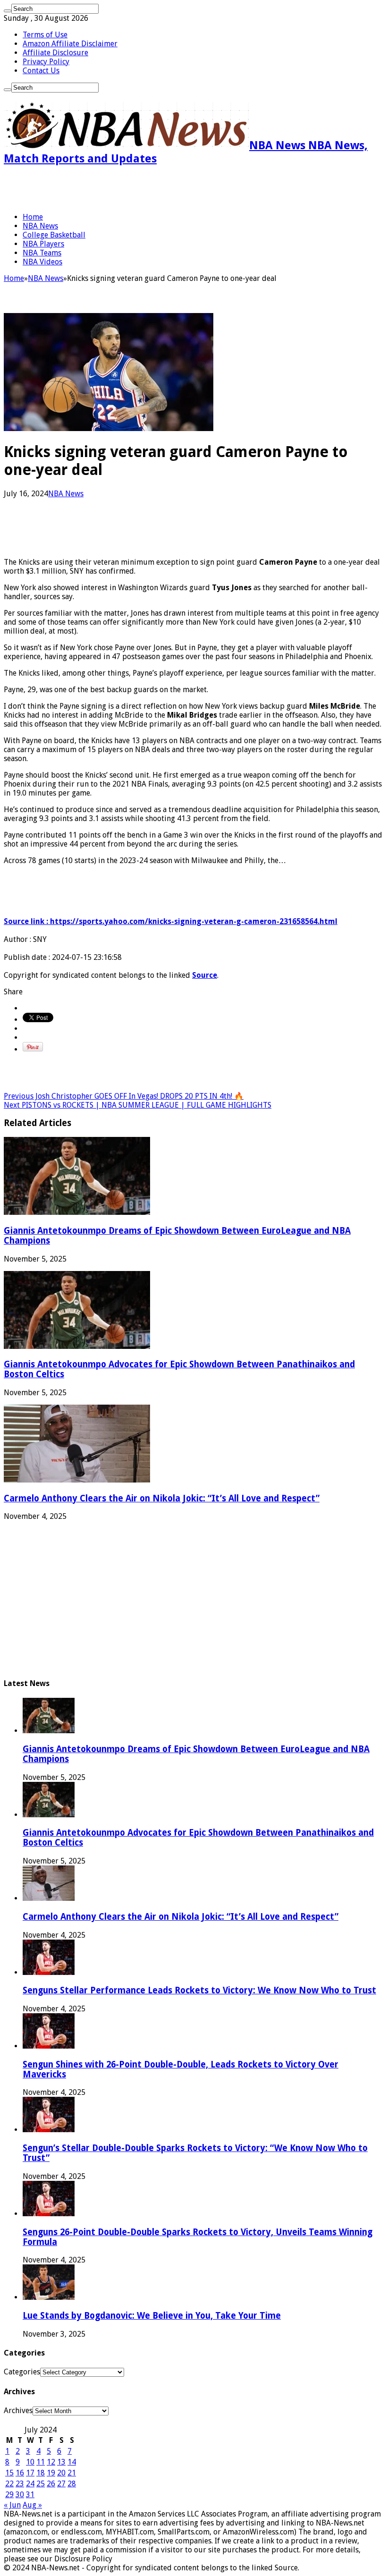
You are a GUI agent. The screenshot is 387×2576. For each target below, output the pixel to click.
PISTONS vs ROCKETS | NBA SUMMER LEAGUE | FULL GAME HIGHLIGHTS (138, 1105)
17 (30, 2473)
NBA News (40, 226)
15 (9, 2473)
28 (72, 2484)
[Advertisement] (114, 189)
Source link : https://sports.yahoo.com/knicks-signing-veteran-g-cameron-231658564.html (171, 921)
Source (205, 975)
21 (72, 2473)
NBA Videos (42, 262)
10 (30, 2462)
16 (20, 2473)
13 (61, 2462)
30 (20, 2495)
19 (51, 2473)
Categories (22, 2372)
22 (9, 2484)
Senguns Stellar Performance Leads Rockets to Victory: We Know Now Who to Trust (199, 1990)
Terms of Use (45, 35)
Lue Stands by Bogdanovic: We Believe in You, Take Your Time (152, 2316)
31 (30, 2495)
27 (61, 2484)
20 (61, 2473)
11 (41, 2462)
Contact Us (41, 71)
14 (72, 2462)
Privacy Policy (46, 62)
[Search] (8, 11)
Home (33, 217)
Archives (18, 2411)
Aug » (32, 2505)
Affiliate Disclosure (55, 53)
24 (30, 2484)
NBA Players (43, 244)
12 (51, 2462)
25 (41, 2484)
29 (9, 2495)
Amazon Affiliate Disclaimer (70, 44)
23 (20, 2484)
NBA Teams (42, 253)
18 (41, 2473)
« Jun (12, 2505)
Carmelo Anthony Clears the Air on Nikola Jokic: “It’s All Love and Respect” (162, 1498)
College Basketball (54, 235)
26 (51, 2484)
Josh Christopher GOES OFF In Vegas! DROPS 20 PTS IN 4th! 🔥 (124, 1096)
